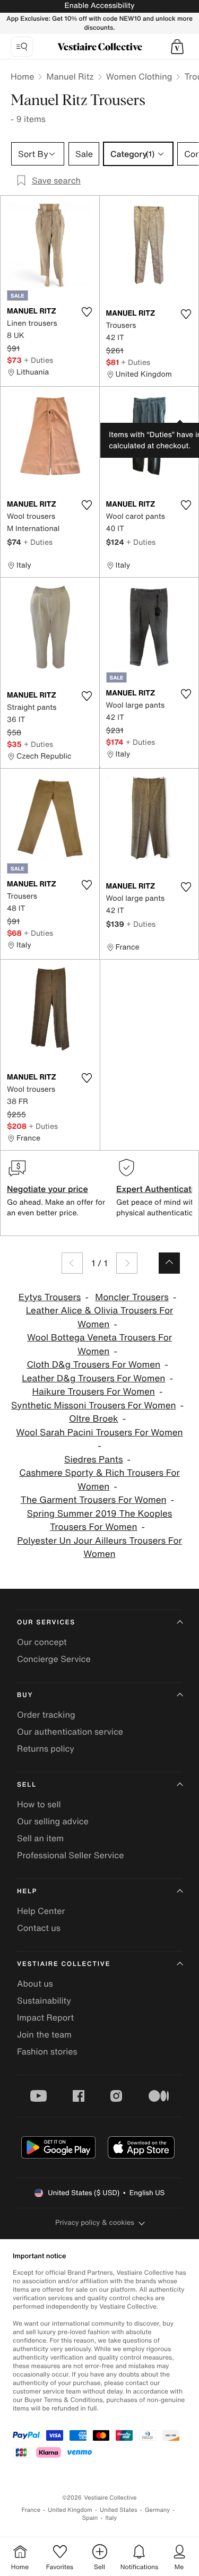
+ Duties (38, 360)
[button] (177, 47)
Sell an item (40, 1838)
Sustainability (44, 2000)
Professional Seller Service (70, 1855)
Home (22, 76)
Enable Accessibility (99, 6)
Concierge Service (54, 1659)
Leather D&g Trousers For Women (93, 1378)
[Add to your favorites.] (87, 312)
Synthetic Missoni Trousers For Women (94, 1406)
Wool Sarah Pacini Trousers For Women (99, 1433)
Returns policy (46, 1748)
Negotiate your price (47, 1189)
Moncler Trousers (132, 1297)
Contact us (39, 1928)
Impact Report (45, 2017)
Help (27, 1891)
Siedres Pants (93, 1460)
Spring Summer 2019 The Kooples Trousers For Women (100, 1521)
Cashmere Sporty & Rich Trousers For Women (99, 1480)
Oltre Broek (94, 1419)
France (31, 2510)
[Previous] (72, 1263)
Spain (90, 2518)
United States (119, 2510)
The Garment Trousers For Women (94, 1500)
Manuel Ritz (70, 76)
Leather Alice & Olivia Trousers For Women (100, 1317)
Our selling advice (53, 1821)
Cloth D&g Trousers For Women (93, 1365)
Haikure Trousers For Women (94, 1392)
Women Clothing (139, 76)
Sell (27, 1785)
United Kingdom (70, 2510)
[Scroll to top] (169, 1263)
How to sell (39, 1804)
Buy (25, 1695)
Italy (111, 2518)
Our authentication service (70, 1731)
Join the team (44, 2034)
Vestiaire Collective (64, 1964)
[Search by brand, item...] (22, 47)
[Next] (127, 1263)
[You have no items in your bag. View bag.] (177, 47)
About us (35, 1983)
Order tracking (46, 1715)
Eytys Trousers (50, 1297)
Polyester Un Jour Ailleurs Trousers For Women (99, 1548)
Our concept (42, 1642)
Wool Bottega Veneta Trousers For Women (99, 1344)
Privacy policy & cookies (95, 2222)
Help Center (41, 1911)
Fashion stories (47, 2051)
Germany (158, 2510)
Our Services (46, 1622)
